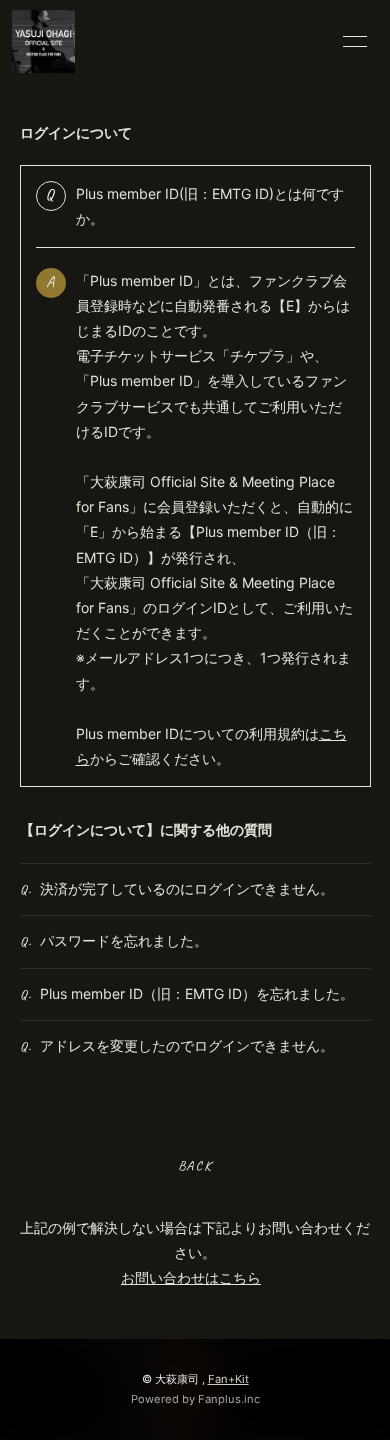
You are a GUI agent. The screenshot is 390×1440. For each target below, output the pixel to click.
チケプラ (258, 355)
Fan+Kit (228, 1379)
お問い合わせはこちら (191, 1277)
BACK (194, 1165)
